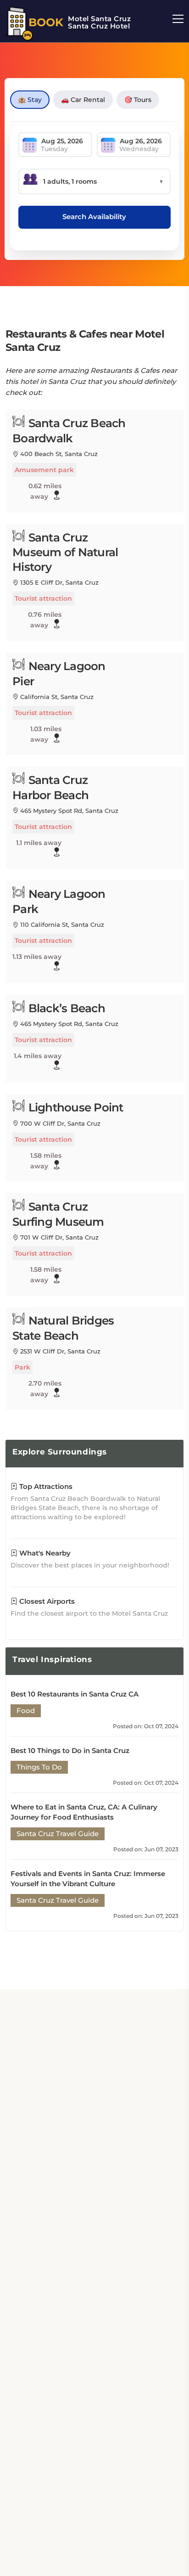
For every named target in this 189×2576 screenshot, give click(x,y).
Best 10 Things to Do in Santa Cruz (70, 1750)
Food (26, 1711)
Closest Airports (46, 1601)
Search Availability (94, 217)
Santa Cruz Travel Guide (58, 1834)
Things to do (39, 1767)
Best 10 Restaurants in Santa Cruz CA (75, 1694)
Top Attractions (45, 1486)
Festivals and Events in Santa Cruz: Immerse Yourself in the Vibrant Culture (88, 1879)
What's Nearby (44, 1553)
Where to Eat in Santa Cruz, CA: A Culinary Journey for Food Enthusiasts (84, 1812)
